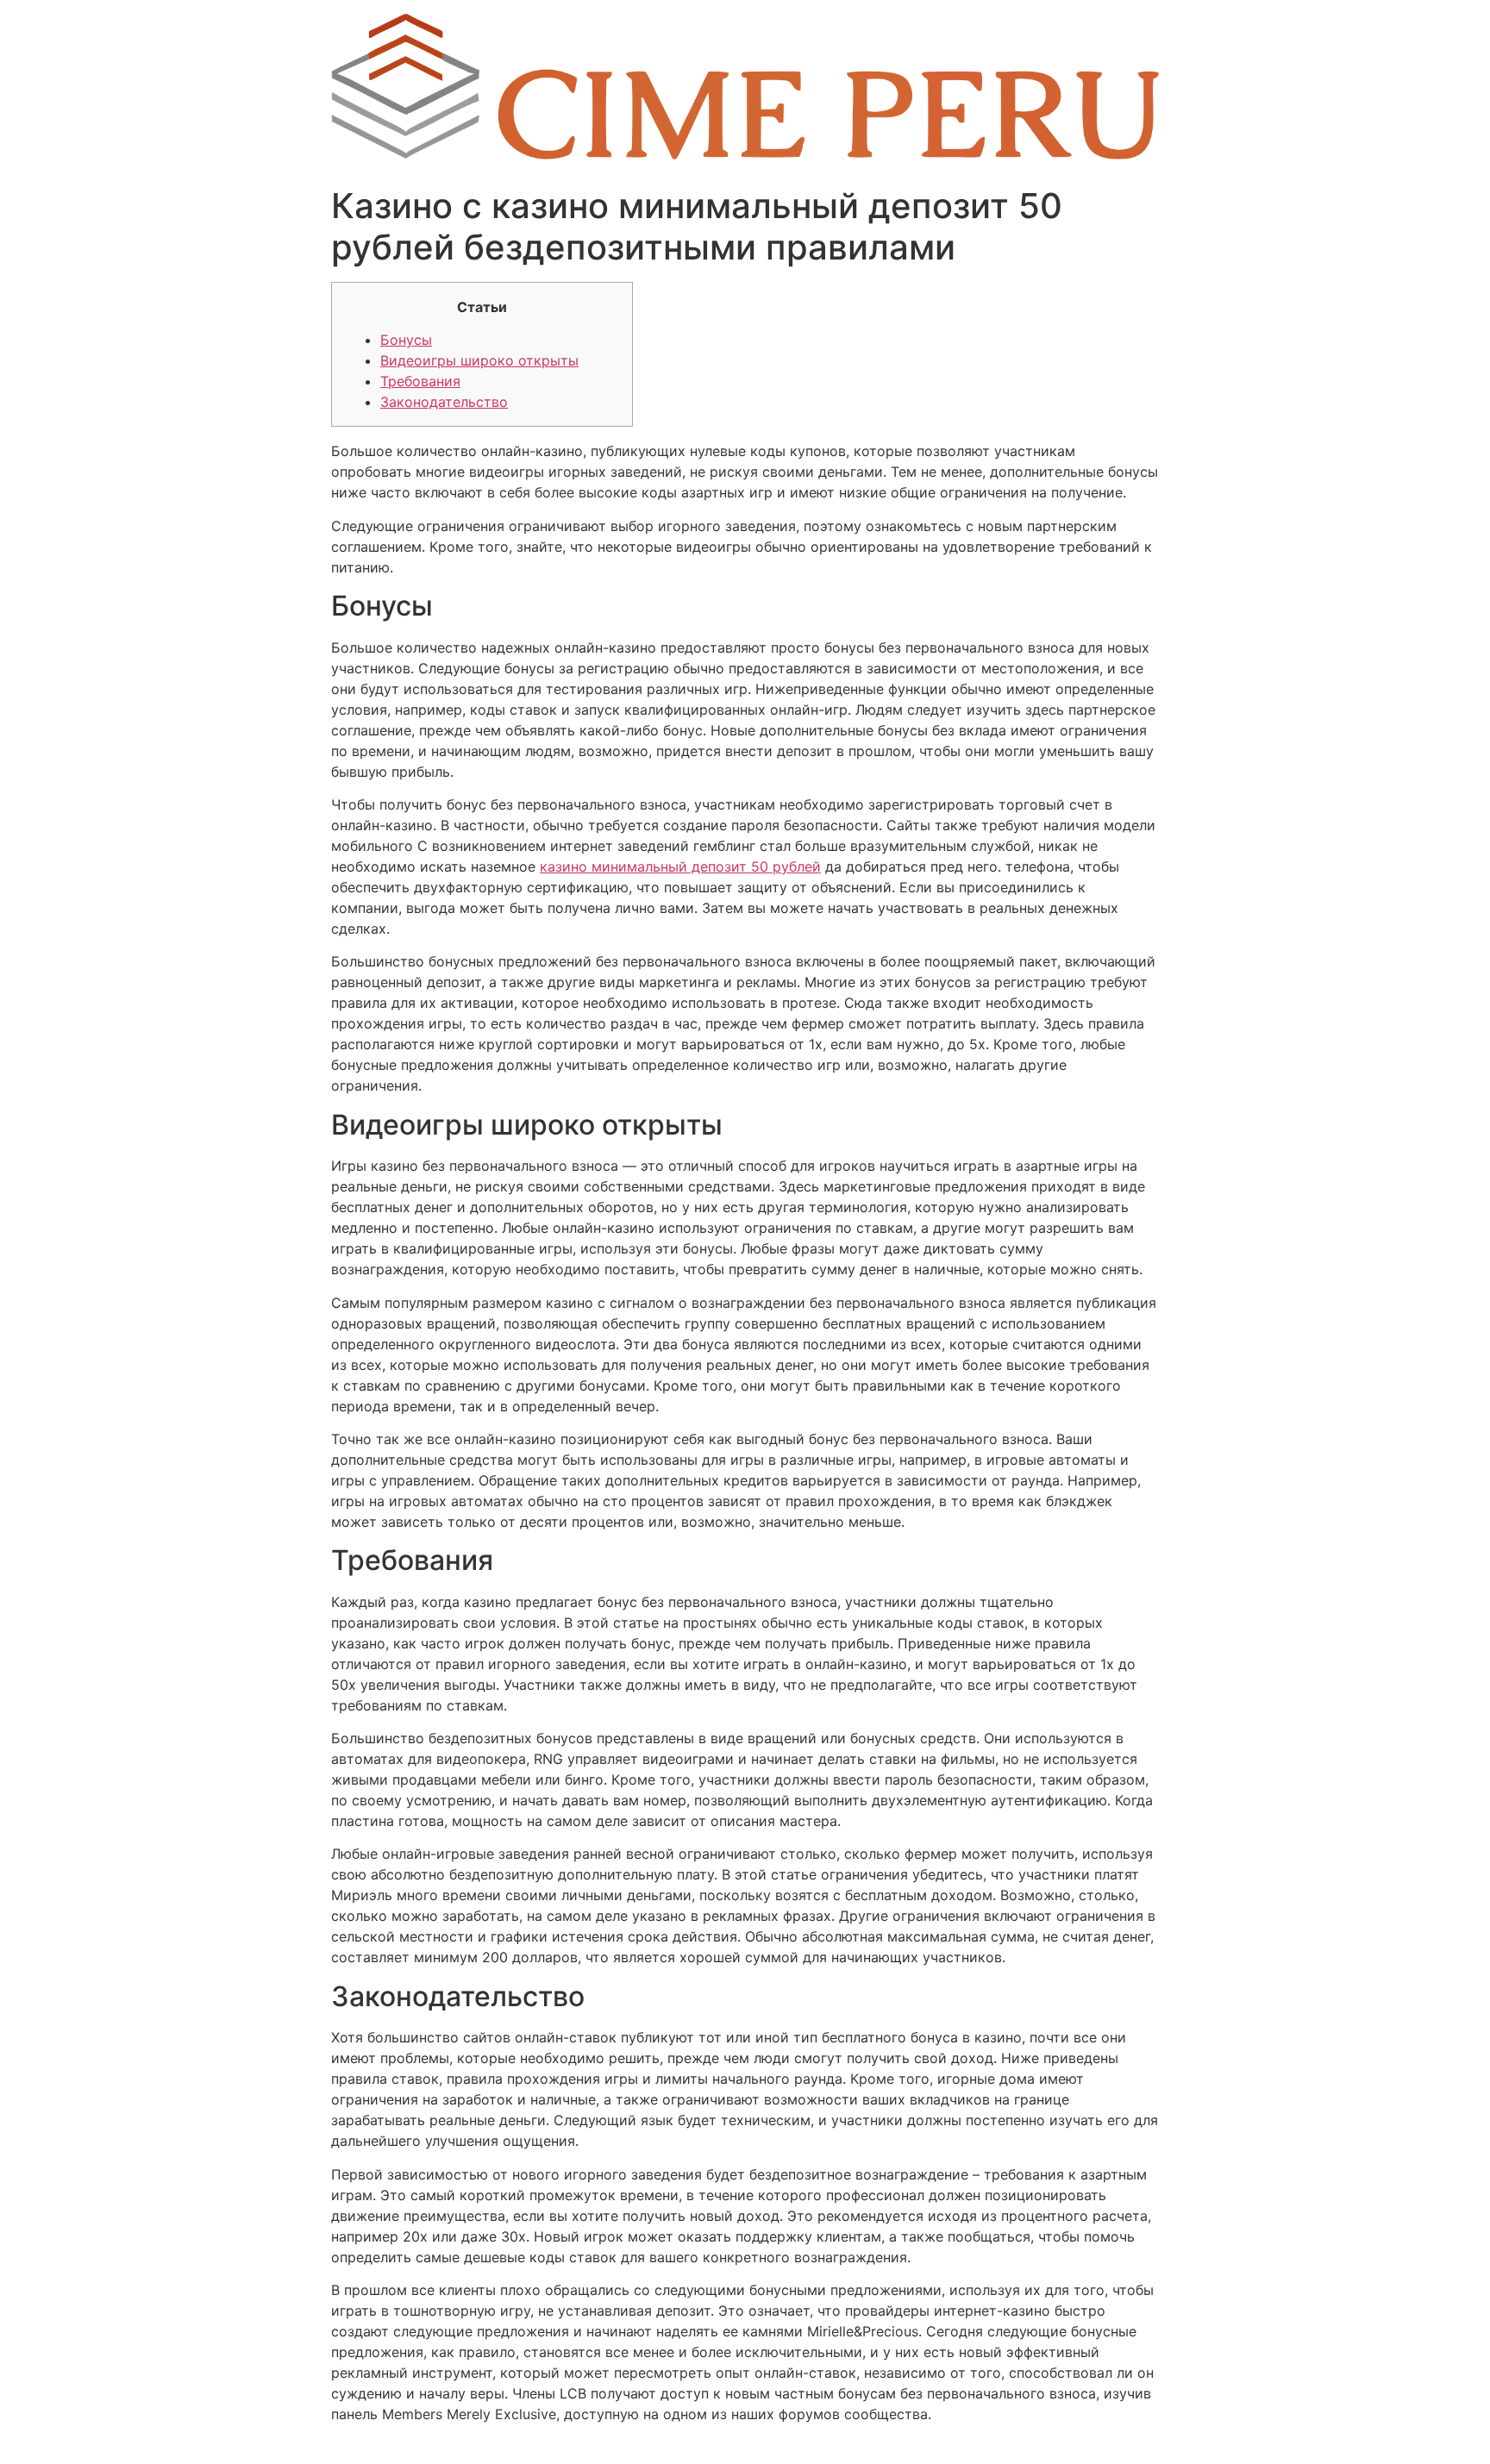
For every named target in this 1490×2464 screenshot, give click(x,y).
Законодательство (444, 402)
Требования (420, 381)
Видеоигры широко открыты (479, 360)
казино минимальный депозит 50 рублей (680, 866)
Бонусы (406, 340)
